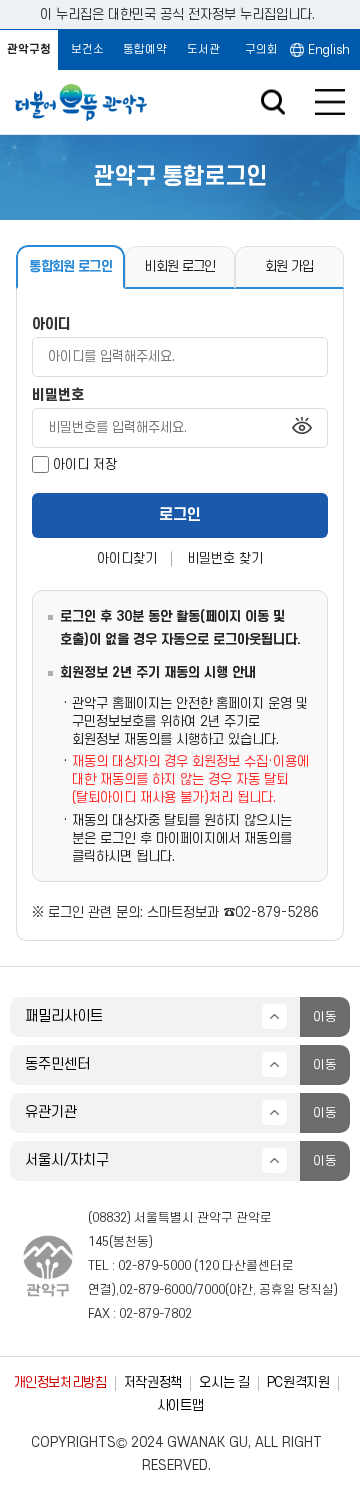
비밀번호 (58, 395)
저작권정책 (153, 1382)
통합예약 (145, 49)
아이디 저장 (85, 464)
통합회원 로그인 (70, 266)
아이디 (51, 324)
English (329, 50)
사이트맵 (180, 1405)
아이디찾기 (127, 558)
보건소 (87, 49)
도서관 (203, 49)
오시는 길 (224, 1382)
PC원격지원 (298, 1382)
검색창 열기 (272, 102)
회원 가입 (289, 266)
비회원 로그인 (179, 266)
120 (208, 1266)
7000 (211, 1290)
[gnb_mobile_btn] (330, 102)
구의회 (261, 49)
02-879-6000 (155, 1290)
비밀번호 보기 (302, 427)
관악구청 (29, 49)
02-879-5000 (154, 1266)
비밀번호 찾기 (225, 558)
